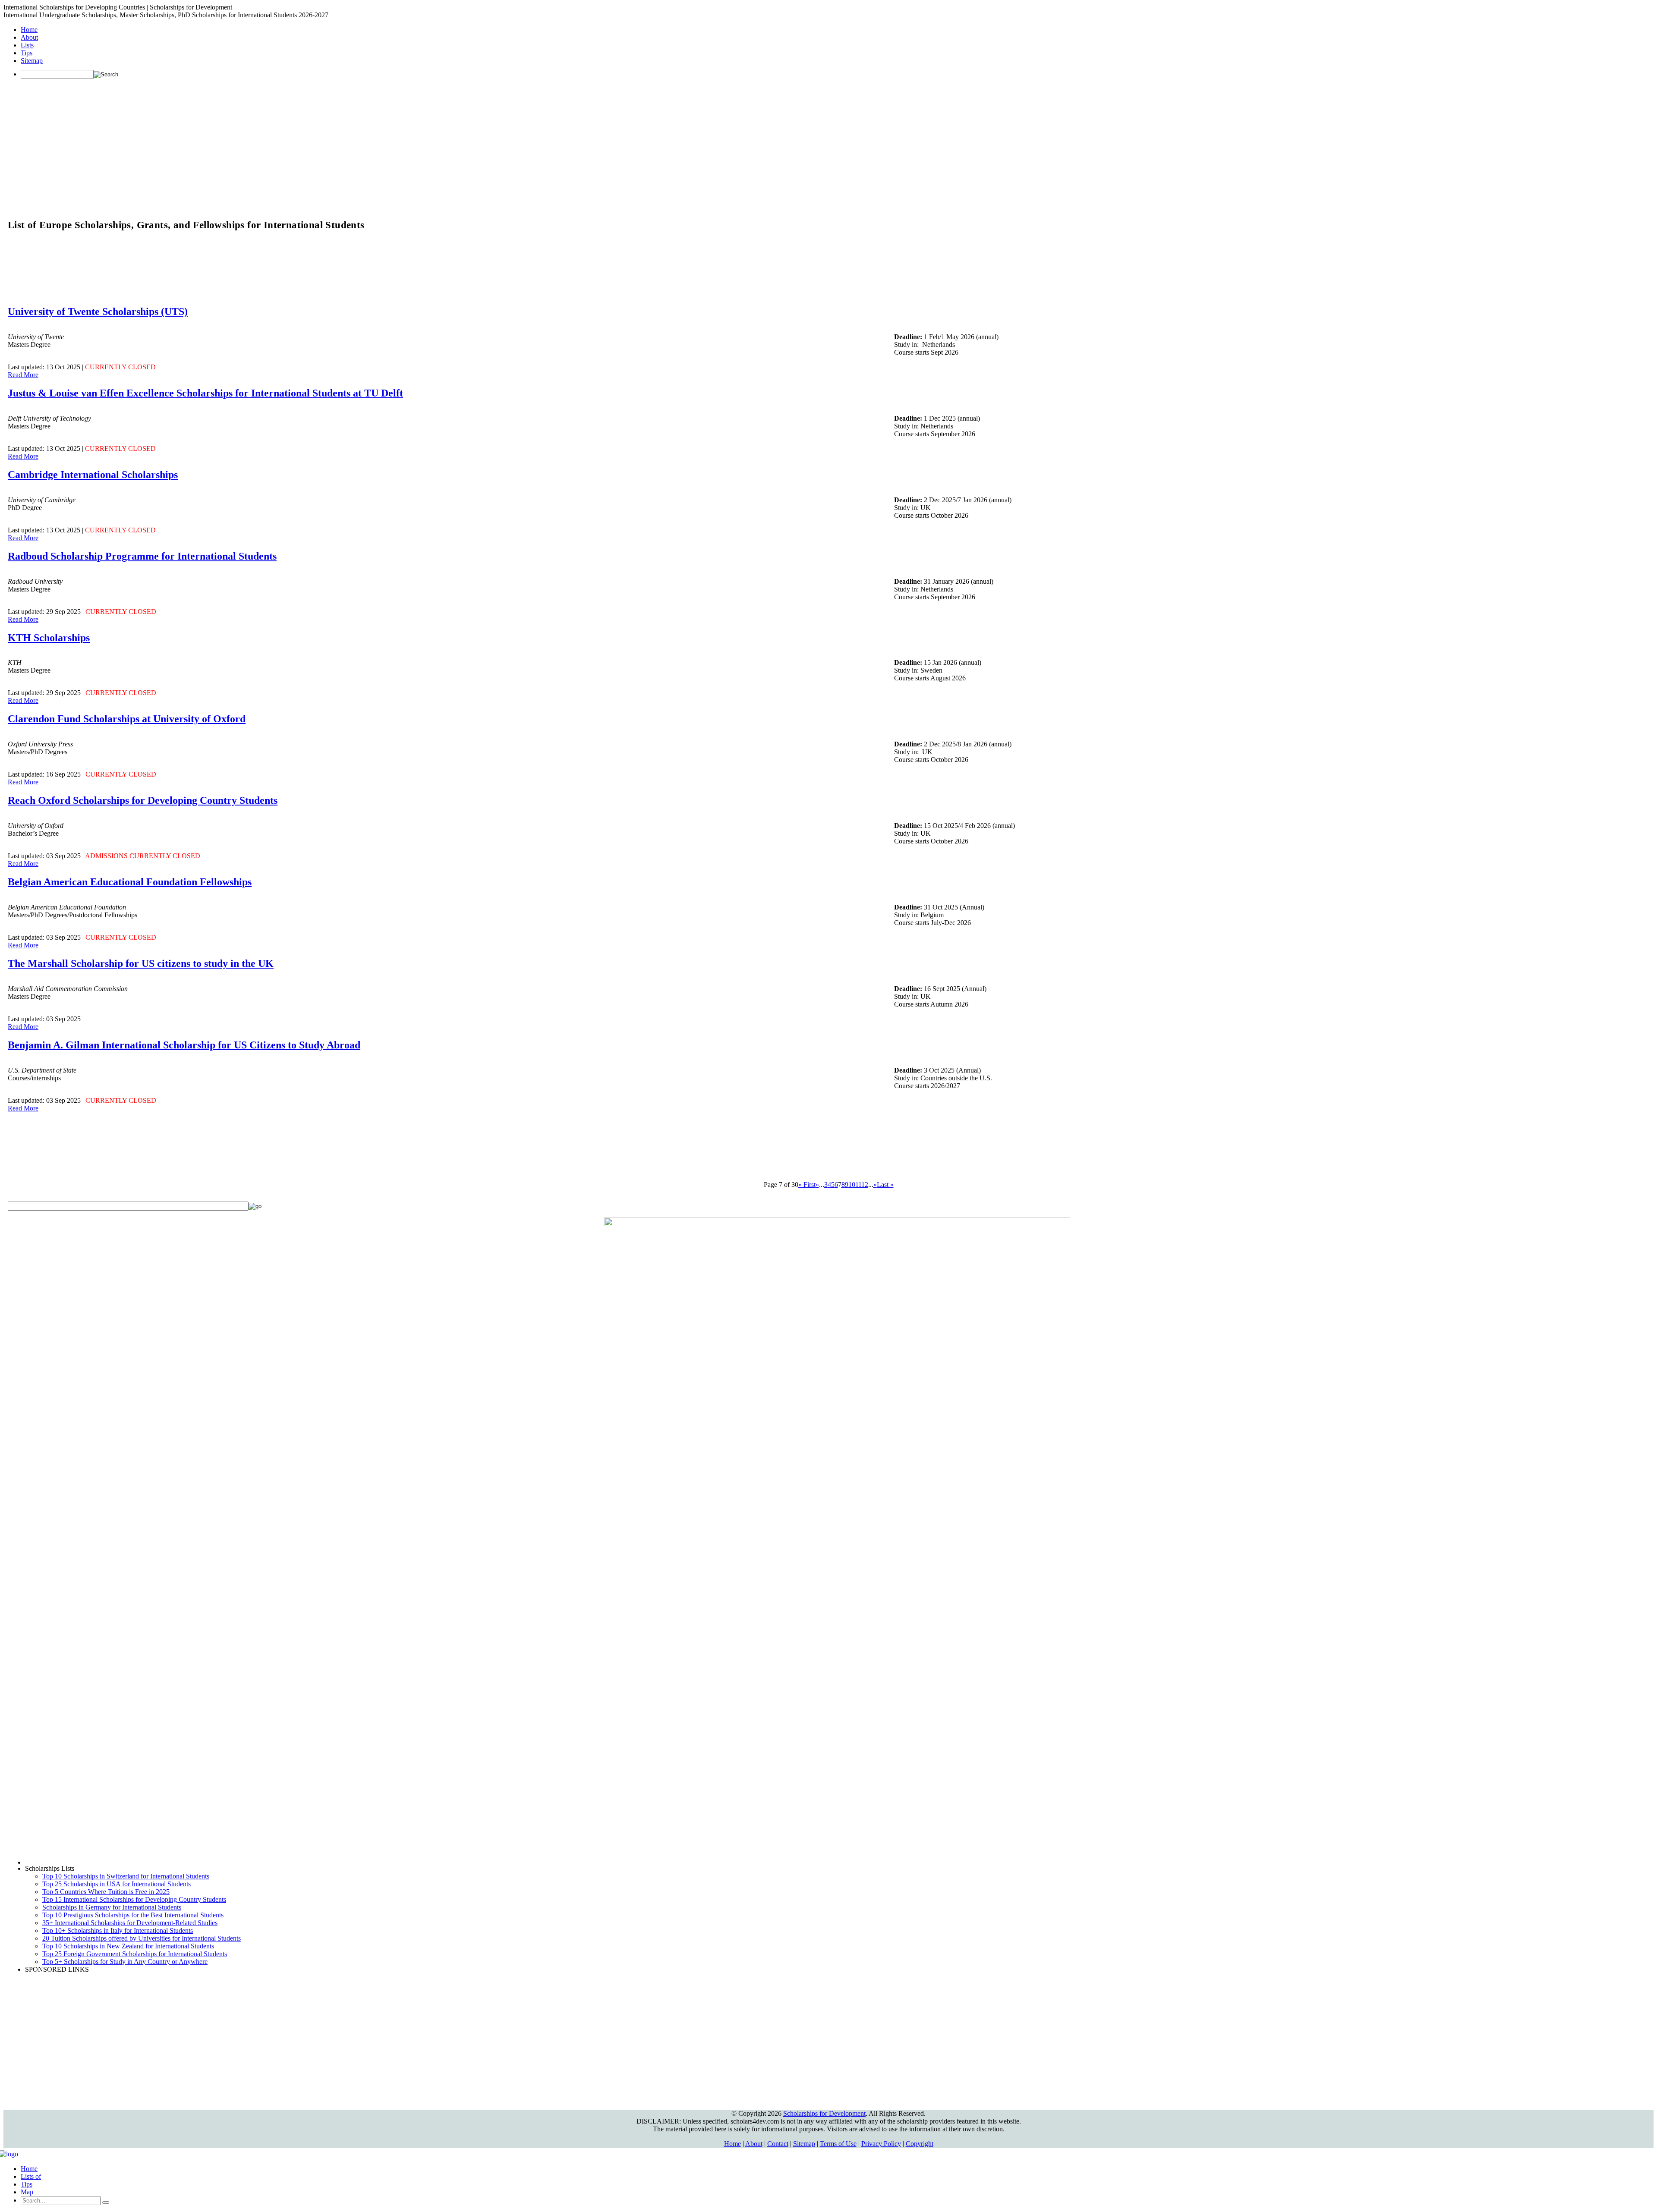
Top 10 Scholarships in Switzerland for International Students (126, 1876)
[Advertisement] (828, 146)
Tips (27, 53)
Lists (27, 45)
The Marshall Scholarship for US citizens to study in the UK (141, 963)
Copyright (920, 2144)
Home (29, 30)
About (29, 37)
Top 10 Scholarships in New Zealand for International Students (128, 1946)
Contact (778, 2144)
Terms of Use (838, 2144)
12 (865, 1185)
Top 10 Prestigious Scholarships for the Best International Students (133, 1915)
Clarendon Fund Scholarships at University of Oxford (127, 719)
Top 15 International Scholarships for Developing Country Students (134, 1899)
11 (858, 1185)
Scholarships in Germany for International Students (112, 1907)
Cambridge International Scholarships (93, 475)
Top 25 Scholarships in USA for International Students (117, 1884)
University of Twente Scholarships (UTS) (98, 312)
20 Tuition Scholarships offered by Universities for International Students (142, 1938)
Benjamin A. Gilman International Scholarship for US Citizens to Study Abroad (184, 1045)
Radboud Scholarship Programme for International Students (142, 556)
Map (27, 2192)
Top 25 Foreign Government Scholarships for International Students (135, 1954)
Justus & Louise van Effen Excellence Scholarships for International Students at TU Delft (205, 393)
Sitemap (32, 61)
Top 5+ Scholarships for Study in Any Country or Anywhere (125, 1962)
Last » (885, 1185)
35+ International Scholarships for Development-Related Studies (130, 1923)
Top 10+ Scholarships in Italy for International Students (118, 1930)
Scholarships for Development (824, 2113)
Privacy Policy (881, 2144)
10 (852, 1185)
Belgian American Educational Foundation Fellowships (130, 882)
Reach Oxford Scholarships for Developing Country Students (143, 800)
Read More (23, 375)
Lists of (31, 2176)
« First (807, 1185)
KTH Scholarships (49, 638)
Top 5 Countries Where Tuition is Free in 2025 (106, 1892)
